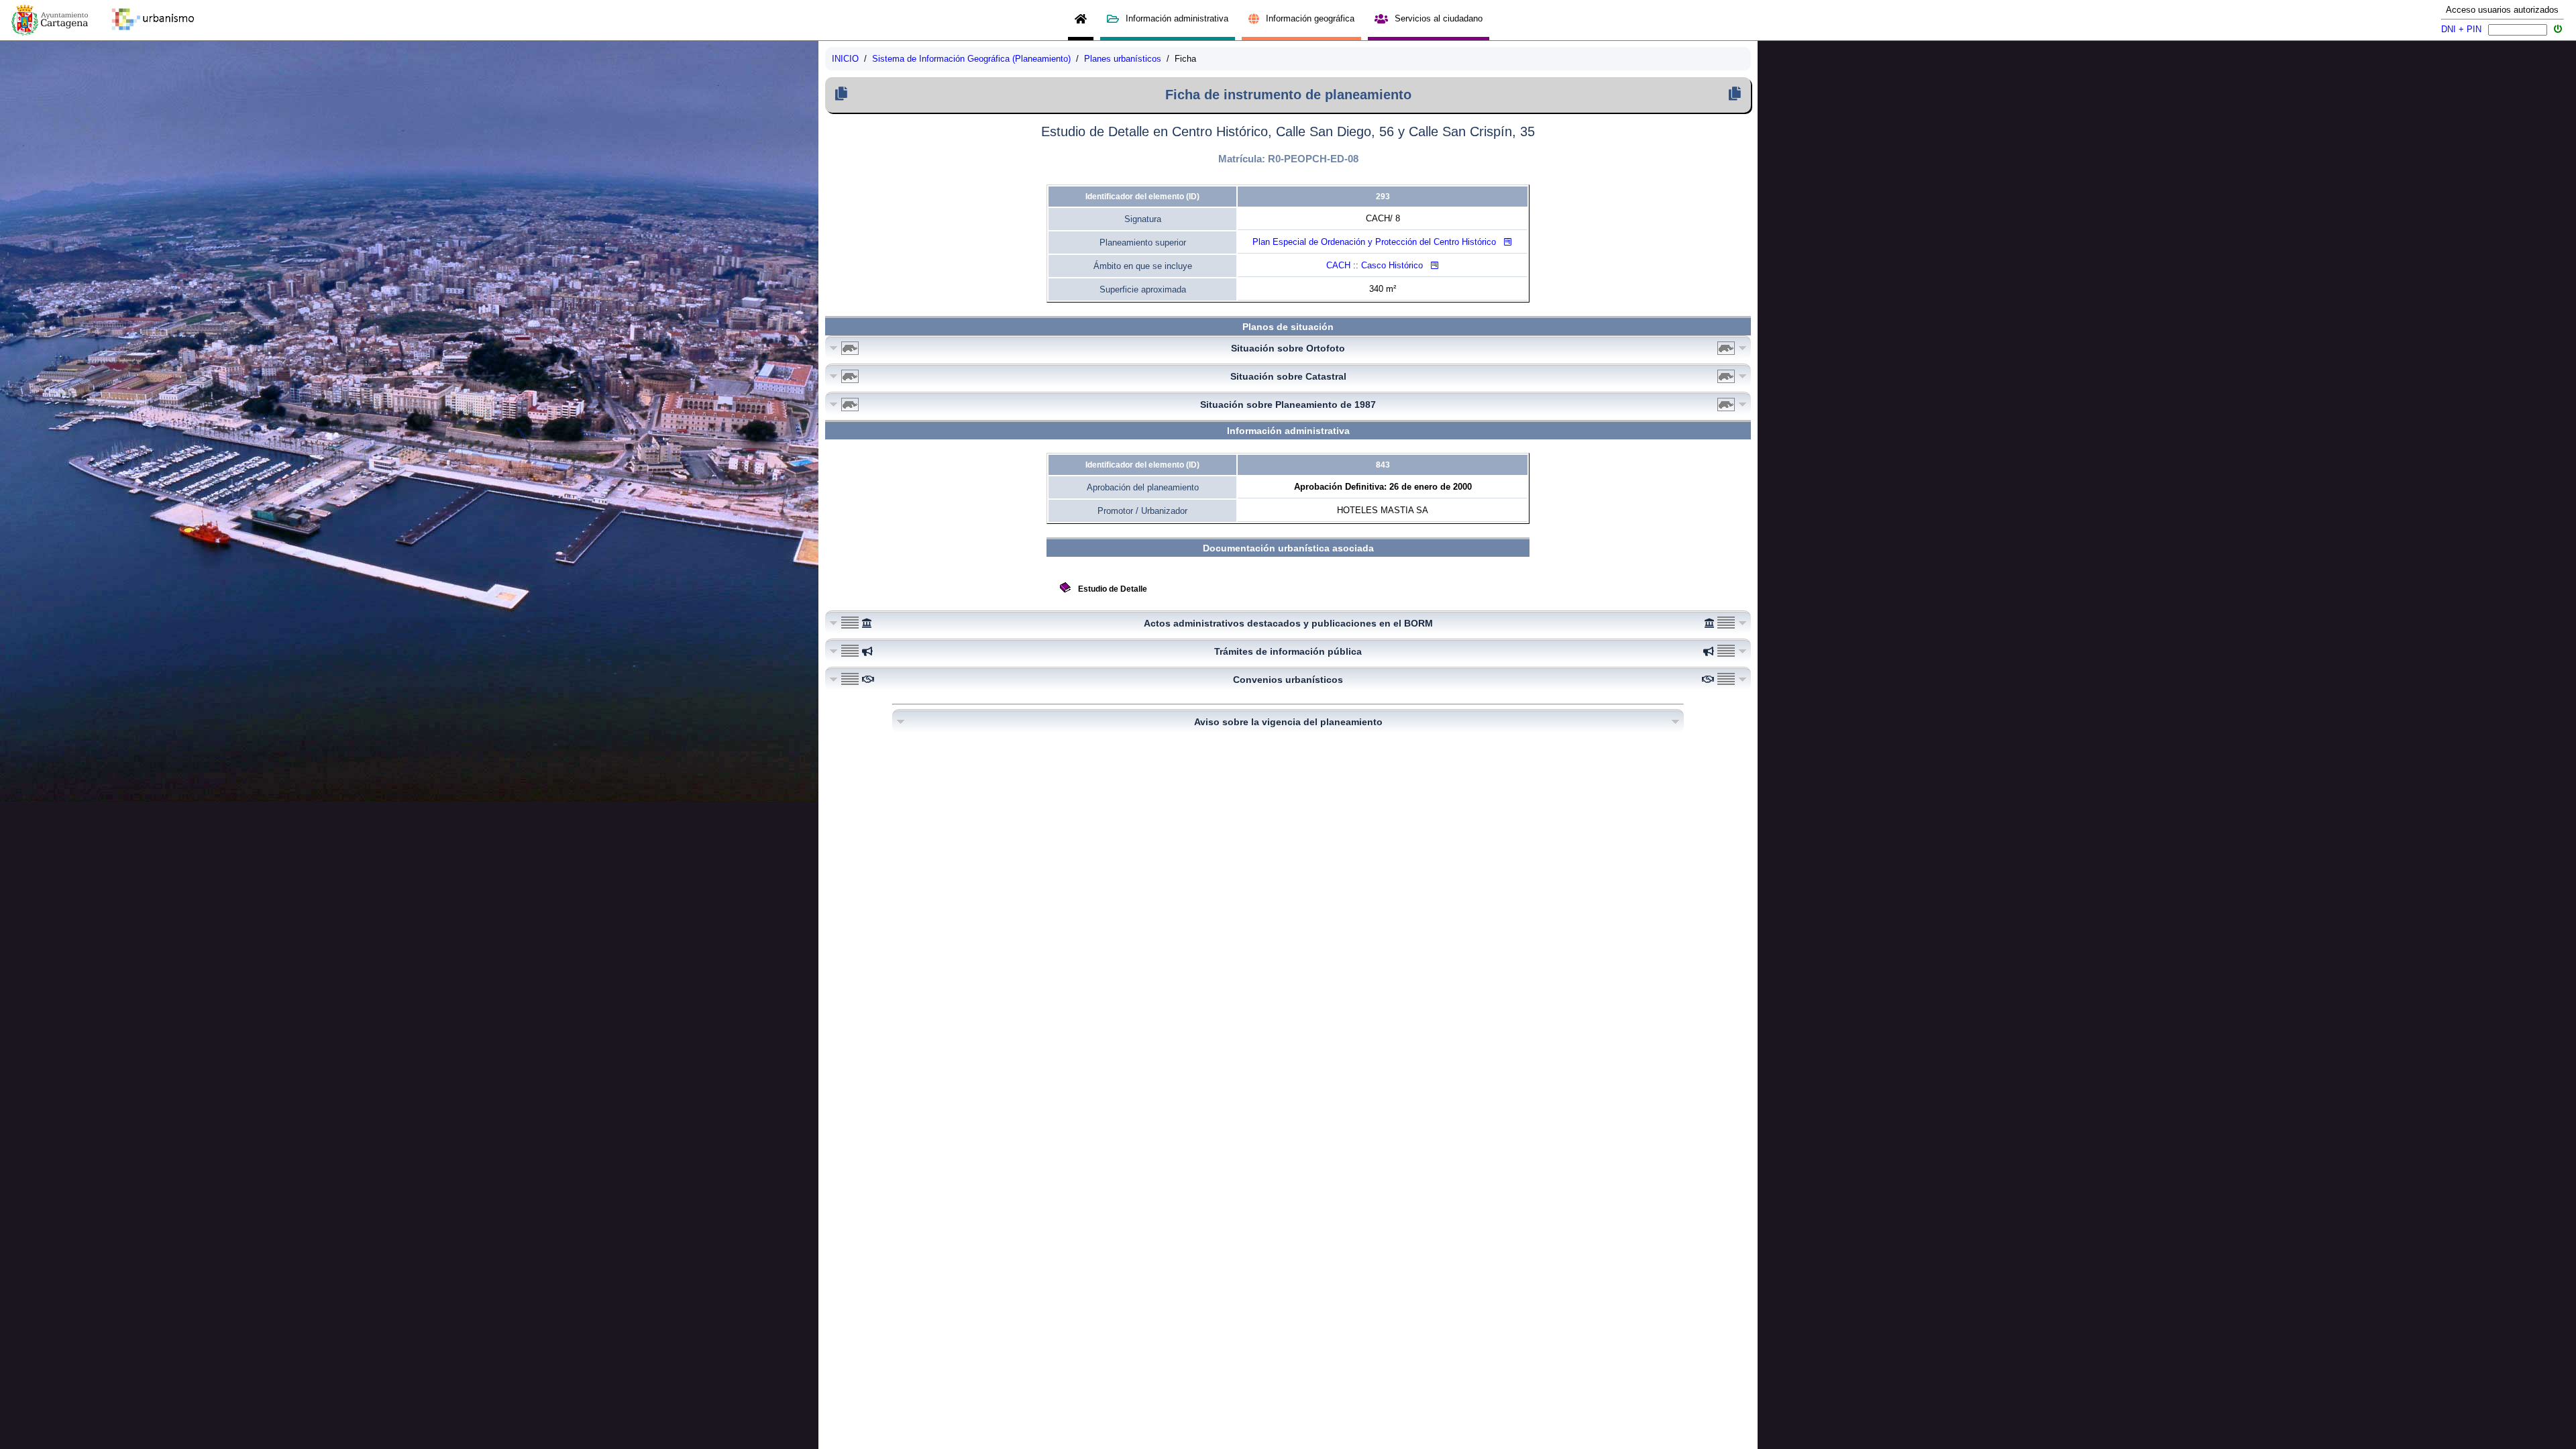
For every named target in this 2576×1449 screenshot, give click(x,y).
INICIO (845, 59)
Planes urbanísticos (1123, 59)
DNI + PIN (2461, 29)
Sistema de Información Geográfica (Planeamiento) (971, 59)
